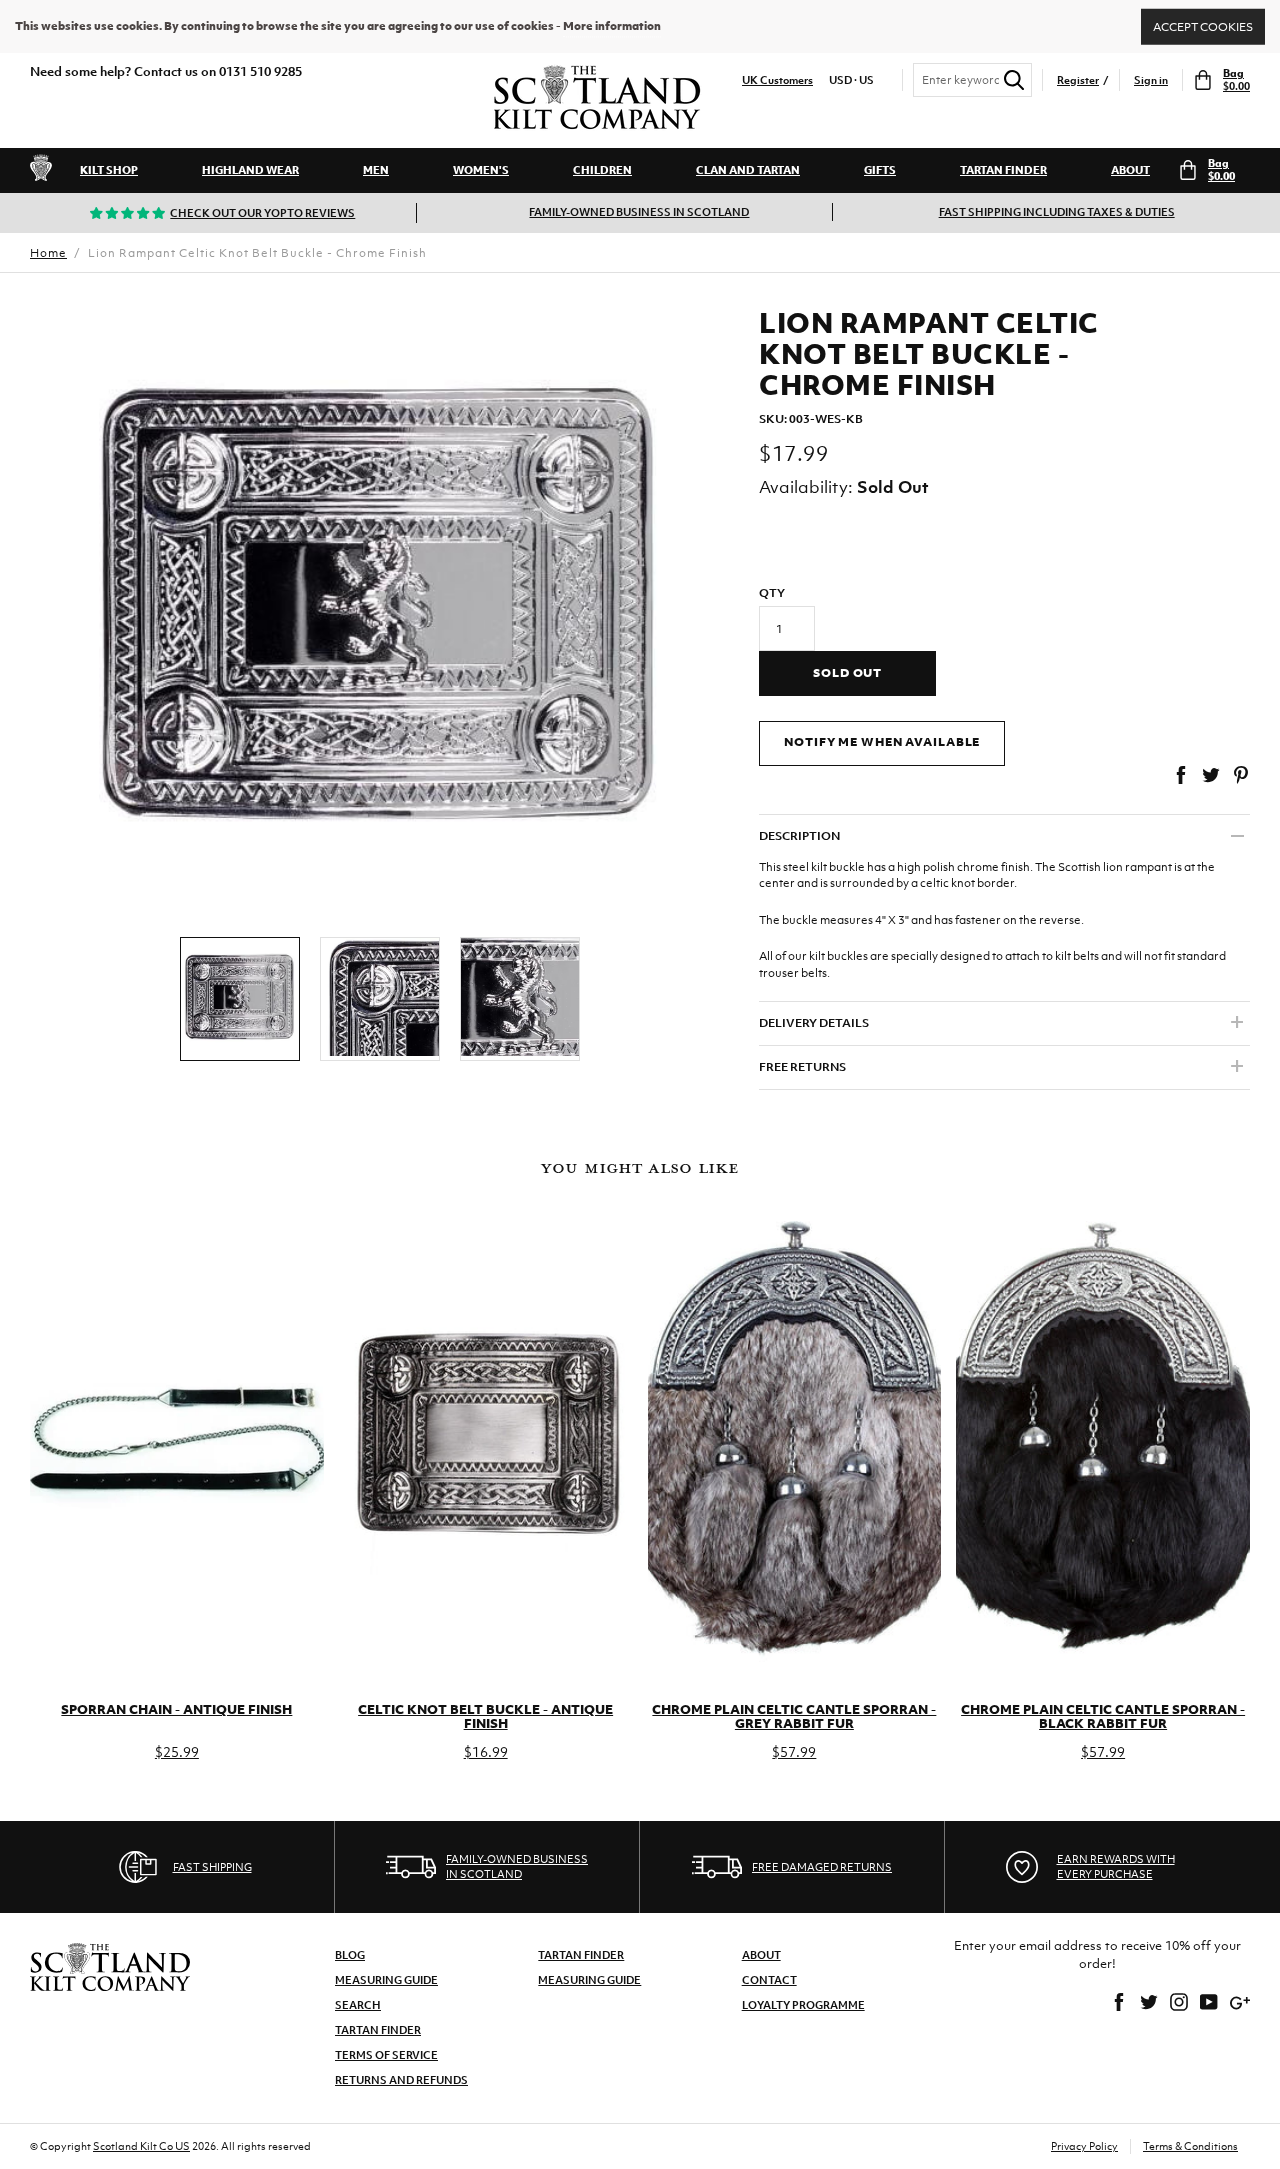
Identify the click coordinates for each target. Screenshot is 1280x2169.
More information (612, 26)
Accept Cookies (1203, 26)
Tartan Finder (1003, 170)
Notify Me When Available (882, 742)
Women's (481, 170)
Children (602, 170)
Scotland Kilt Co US (141, 2146)
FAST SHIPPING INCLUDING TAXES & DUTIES (1057, 212)
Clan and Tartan (748, 170)
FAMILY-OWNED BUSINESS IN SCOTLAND (639, 212)
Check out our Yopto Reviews (262, 213)
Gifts (880, 170)
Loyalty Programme (803, 2005)
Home (48, 253)
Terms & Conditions (1190, 2146)
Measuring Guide (386, 1980)
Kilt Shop (109, 170)
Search (358, 2005)
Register (1078, 80)
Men (376, 170)
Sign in (1151, 80)
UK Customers (777, 80)
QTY (772, 593)
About (1130, 170)
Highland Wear (250, 170)
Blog (350, 1955)
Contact (769, 1980)
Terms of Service (386, 2055)
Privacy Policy (1084, 2146)
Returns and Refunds (401, 2080)
